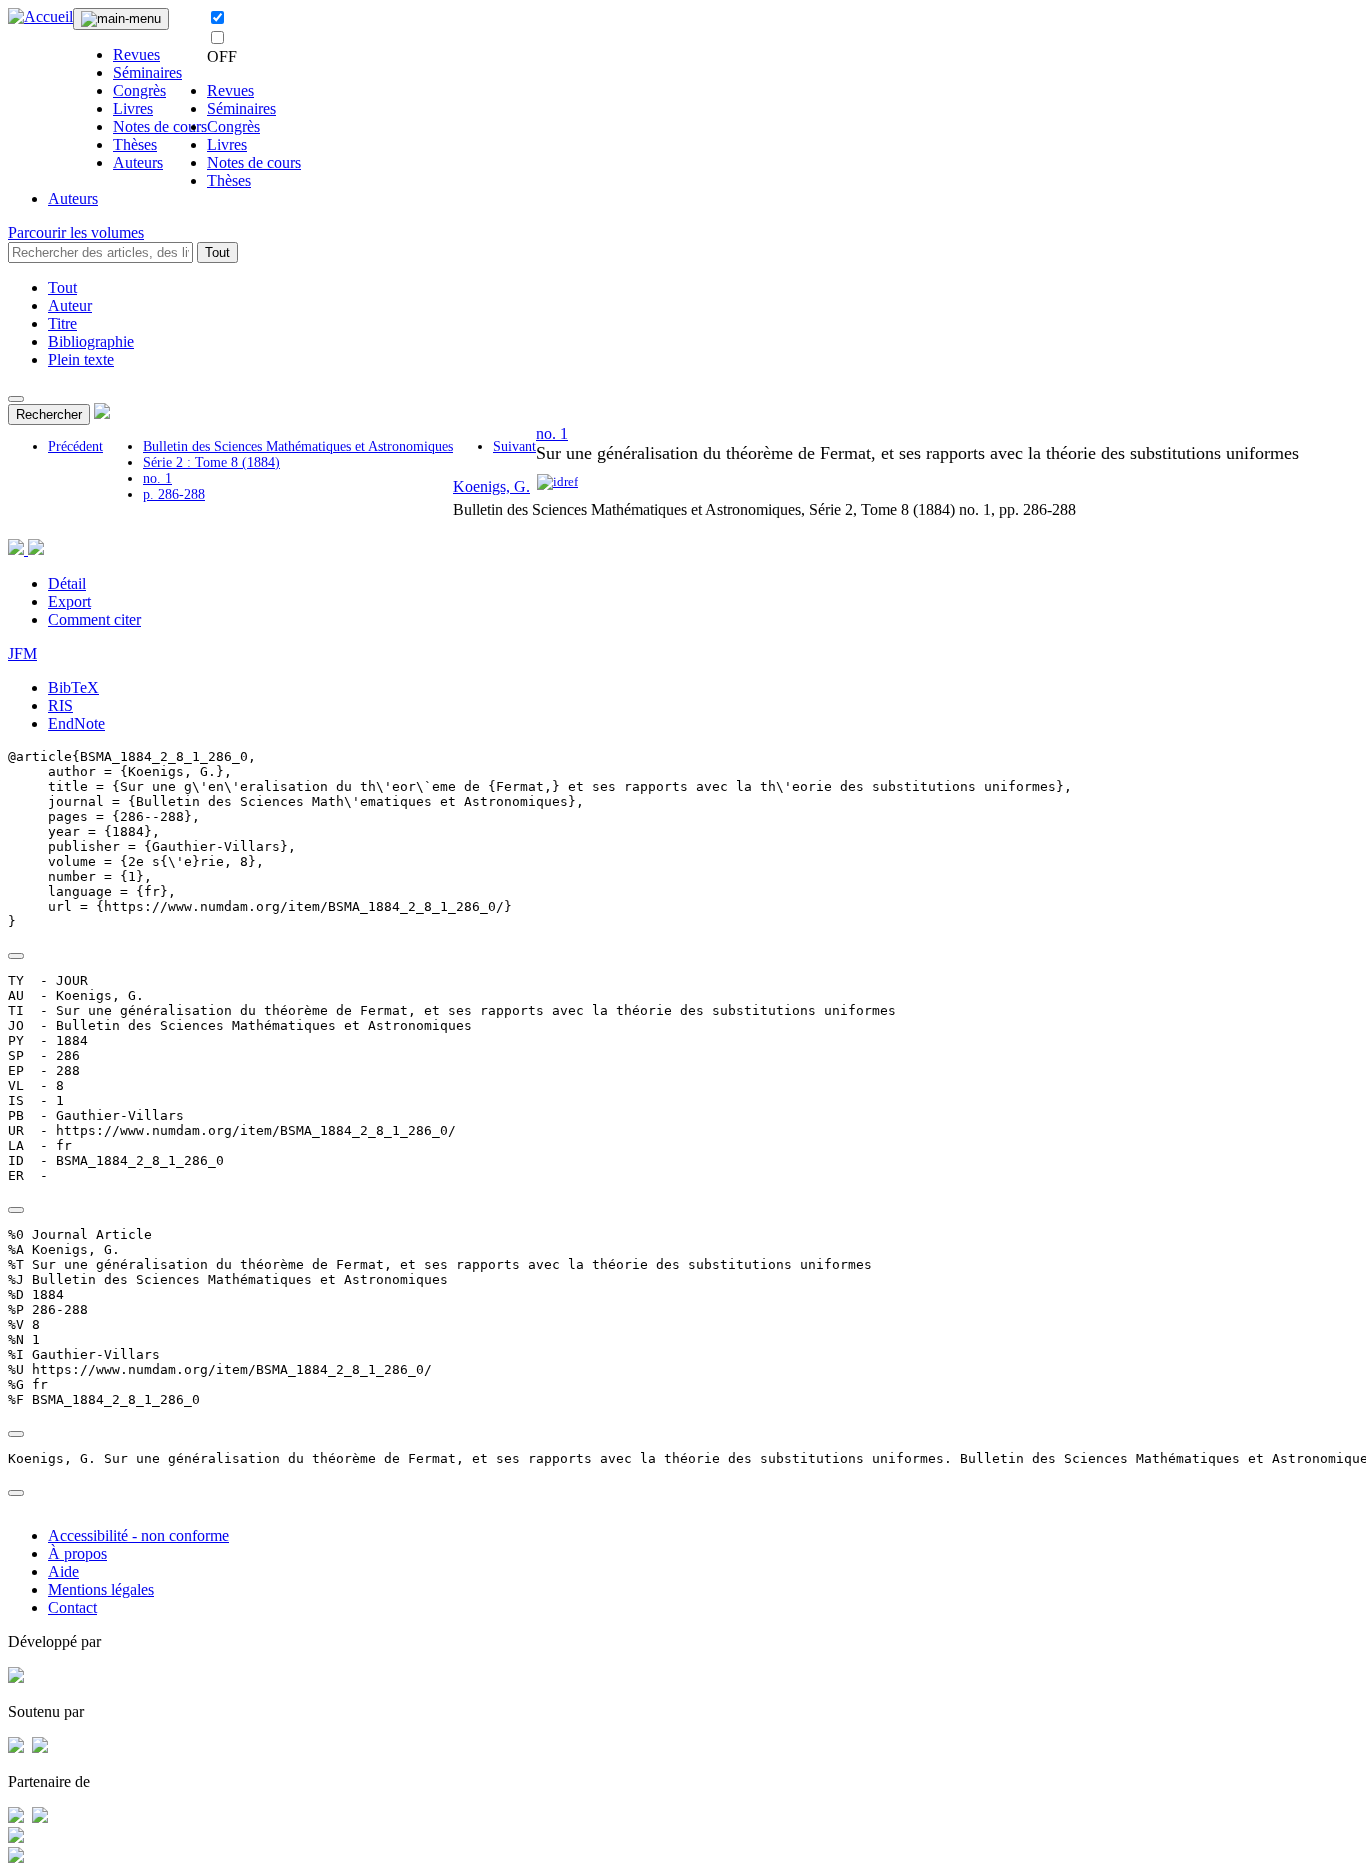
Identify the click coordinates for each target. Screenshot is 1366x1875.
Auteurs (138, 162)
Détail (67, 583)
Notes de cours (160, 126)
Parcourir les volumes (76, 232)
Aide (63, 1571)
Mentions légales (101, 1589)
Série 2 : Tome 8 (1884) (211, 462)
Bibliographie (91, 341)
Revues (136, 54)
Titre (62, 323)
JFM (22, 653)
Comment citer (94, 619)
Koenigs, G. (491, 486)
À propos (77, 1553)
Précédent (75, 446)
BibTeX (73, 687)
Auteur (70, 305)
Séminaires (147, 72)
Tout (217, 252)
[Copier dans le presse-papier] (16, 956)
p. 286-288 (174, 494)
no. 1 (157, 478)
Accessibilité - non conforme (138, 1535)
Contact (72, 1607)
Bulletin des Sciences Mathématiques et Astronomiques (298, 446)
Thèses (135, 144)
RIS (60, 705)
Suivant (514, 446)
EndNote (76, 723)
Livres (133, 108)
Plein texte (81, 359)
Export (69, 601)
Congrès (139, 90)
